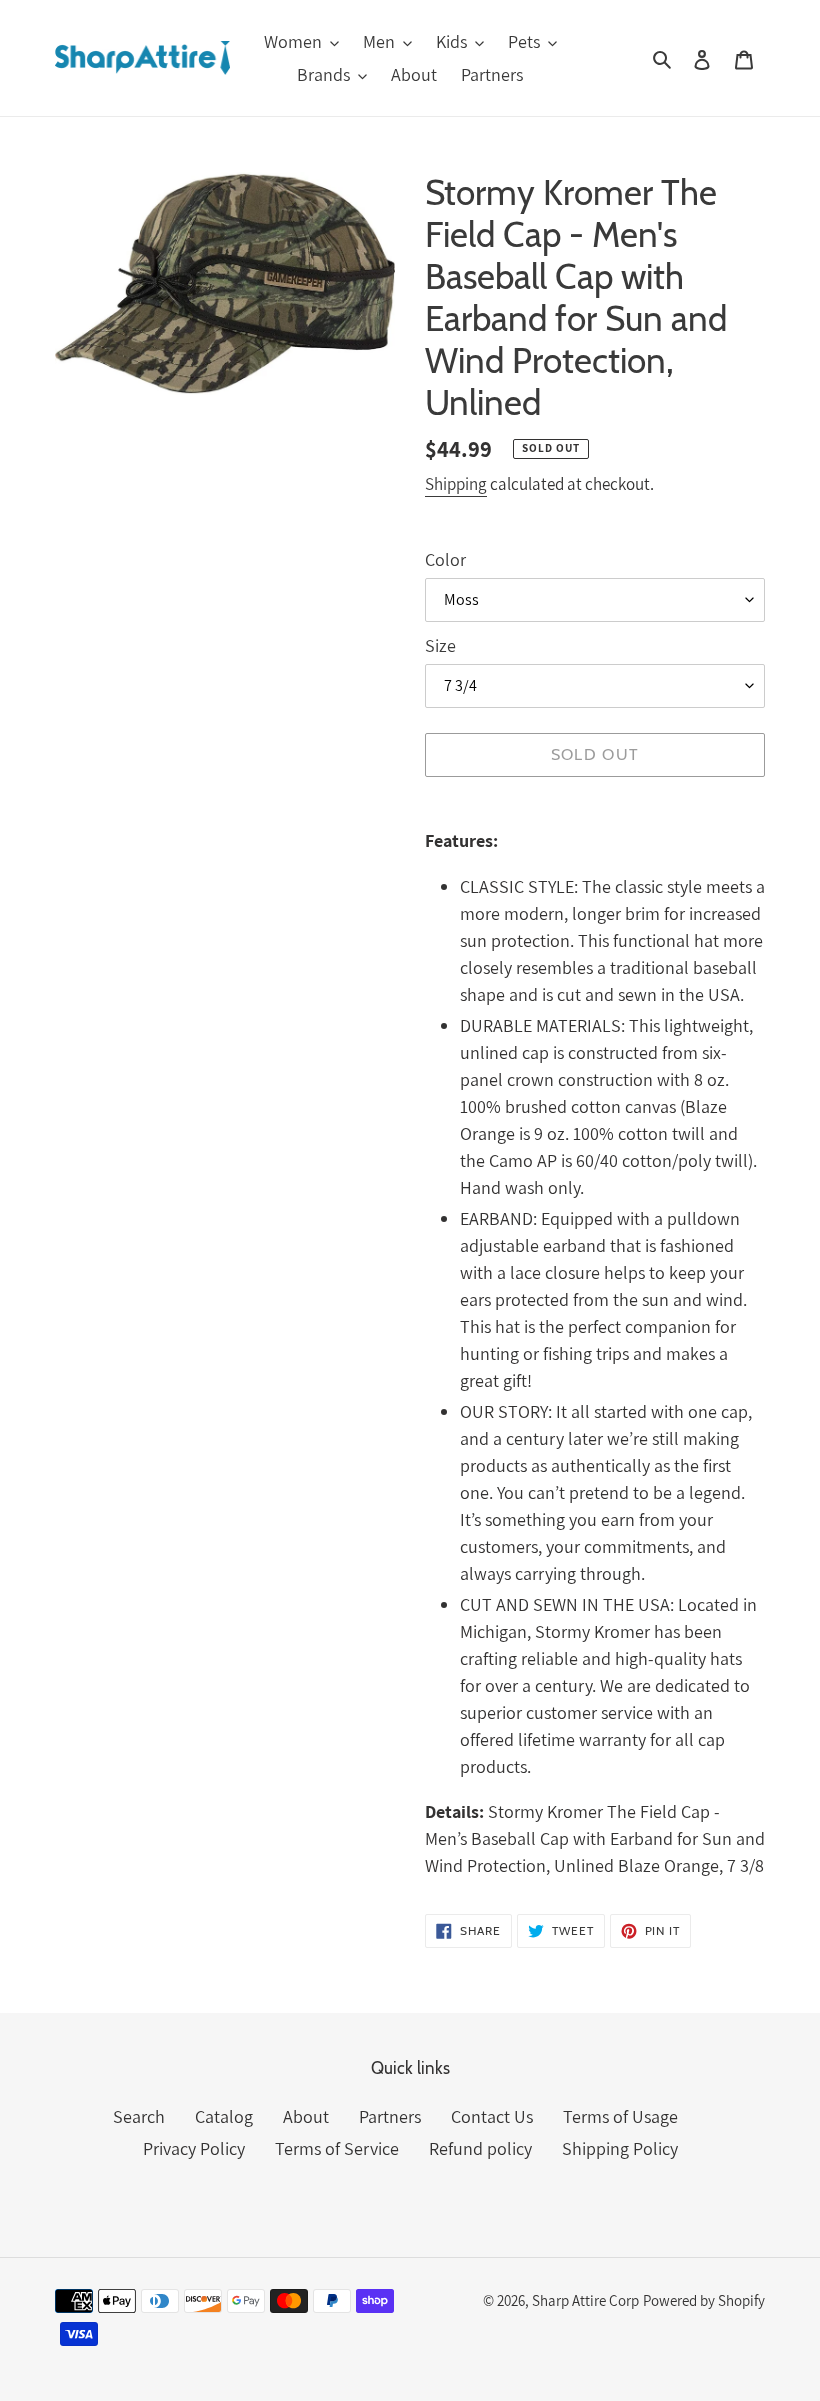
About (306, 2116)
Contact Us (492, 2116)
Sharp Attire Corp (585, 2300)
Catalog (224, 2116)
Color (445, 559)
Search (139, 2116)
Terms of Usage (620, 2116)
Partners (390, 2116)
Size (440, 645)
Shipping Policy (620, 2148)
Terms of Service (337, 2148)
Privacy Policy (194, 2148)
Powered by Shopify (704, 2300)
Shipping (456, 484)
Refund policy (480, 2148)
